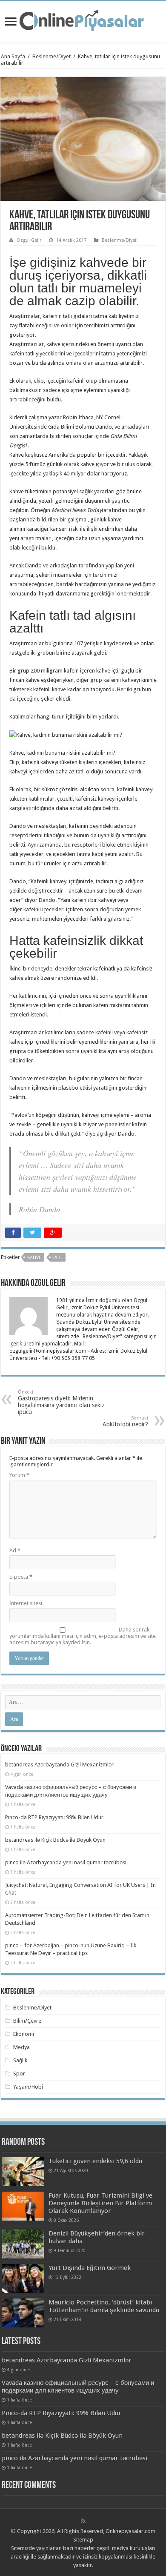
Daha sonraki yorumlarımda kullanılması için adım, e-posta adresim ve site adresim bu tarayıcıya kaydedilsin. (83, 1636)
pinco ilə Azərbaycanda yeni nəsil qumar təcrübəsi (66, 1862)
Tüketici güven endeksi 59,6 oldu (95, 2161)
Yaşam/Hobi (28, 2087)
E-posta (21, 1577)
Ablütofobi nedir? (125, 1421)
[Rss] (83, 2521)
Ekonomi (24, 2034)
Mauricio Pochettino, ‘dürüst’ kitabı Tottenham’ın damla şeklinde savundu (104, 2306)
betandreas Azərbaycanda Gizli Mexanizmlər (59, 1765)
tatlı (58, 1258)
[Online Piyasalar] (83, 20)
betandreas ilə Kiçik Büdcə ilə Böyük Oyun (55, 1840)
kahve (34, 1258)
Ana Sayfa (13, 56)
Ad (15, 1550)
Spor (19, 2074)
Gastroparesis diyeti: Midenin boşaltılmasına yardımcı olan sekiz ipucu (61, 1402)
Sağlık (20, 2060)
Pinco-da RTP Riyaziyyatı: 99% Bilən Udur (54, 1817)
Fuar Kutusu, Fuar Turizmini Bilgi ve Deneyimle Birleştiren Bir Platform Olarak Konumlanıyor (100, 2203)
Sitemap (83, 2540)
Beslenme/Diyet (52, 56)
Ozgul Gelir (29, 240)
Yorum (19, 1475)
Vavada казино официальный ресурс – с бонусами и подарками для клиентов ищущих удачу (78, 2387)
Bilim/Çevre (27, 2021)
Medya (21, 2047)
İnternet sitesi (26, 1603)
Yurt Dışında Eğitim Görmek (90, 2268)
